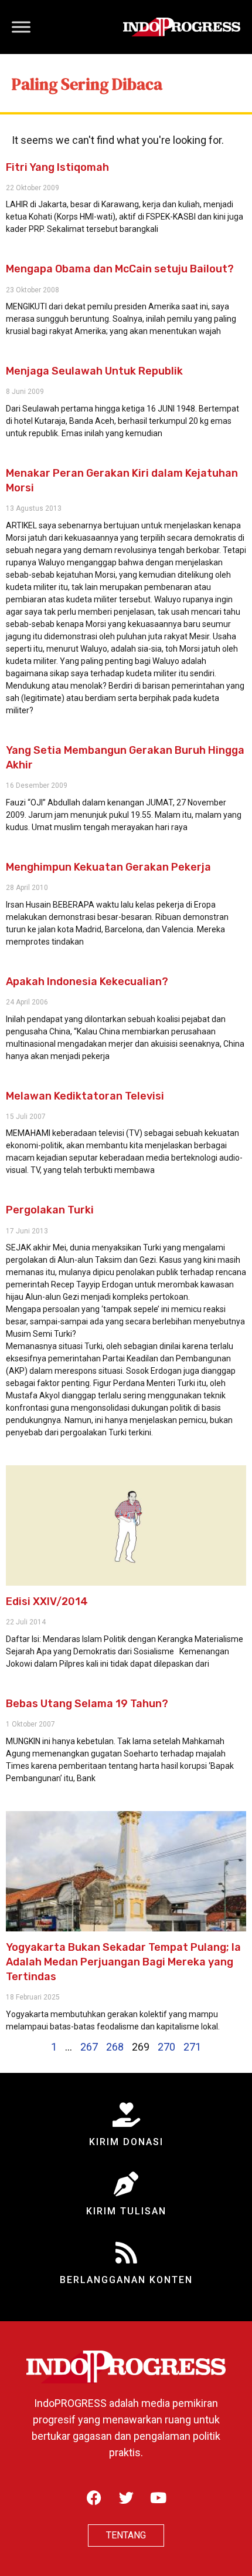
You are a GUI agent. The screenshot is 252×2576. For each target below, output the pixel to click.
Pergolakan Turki (50, 1210)
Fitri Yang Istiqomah (57, 167)
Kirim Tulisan (126, 2211)
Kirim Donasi (126, 2142)
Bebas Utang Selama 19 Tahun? (87, 1704)
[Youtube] (158, 2498)
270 (166, 2047)
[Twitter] (126, 2498)
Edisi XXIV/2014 (47, 1601)
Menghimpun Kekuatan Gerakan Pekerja (108, 867)
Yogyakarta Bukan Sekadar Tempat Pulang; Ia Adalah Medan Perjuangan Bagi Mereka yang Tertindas (123, 1962)
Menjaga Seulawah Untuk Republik (94, 371)
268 (115, 2047)
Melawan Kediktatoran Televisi (85, 1096)
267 (89, 2047)
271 (192, 2047)
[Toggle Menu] (21, 27)
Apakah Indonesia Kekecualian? (87, 982)
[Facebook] (94, 2498)
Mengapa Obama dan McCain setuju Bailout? (120, 269)
